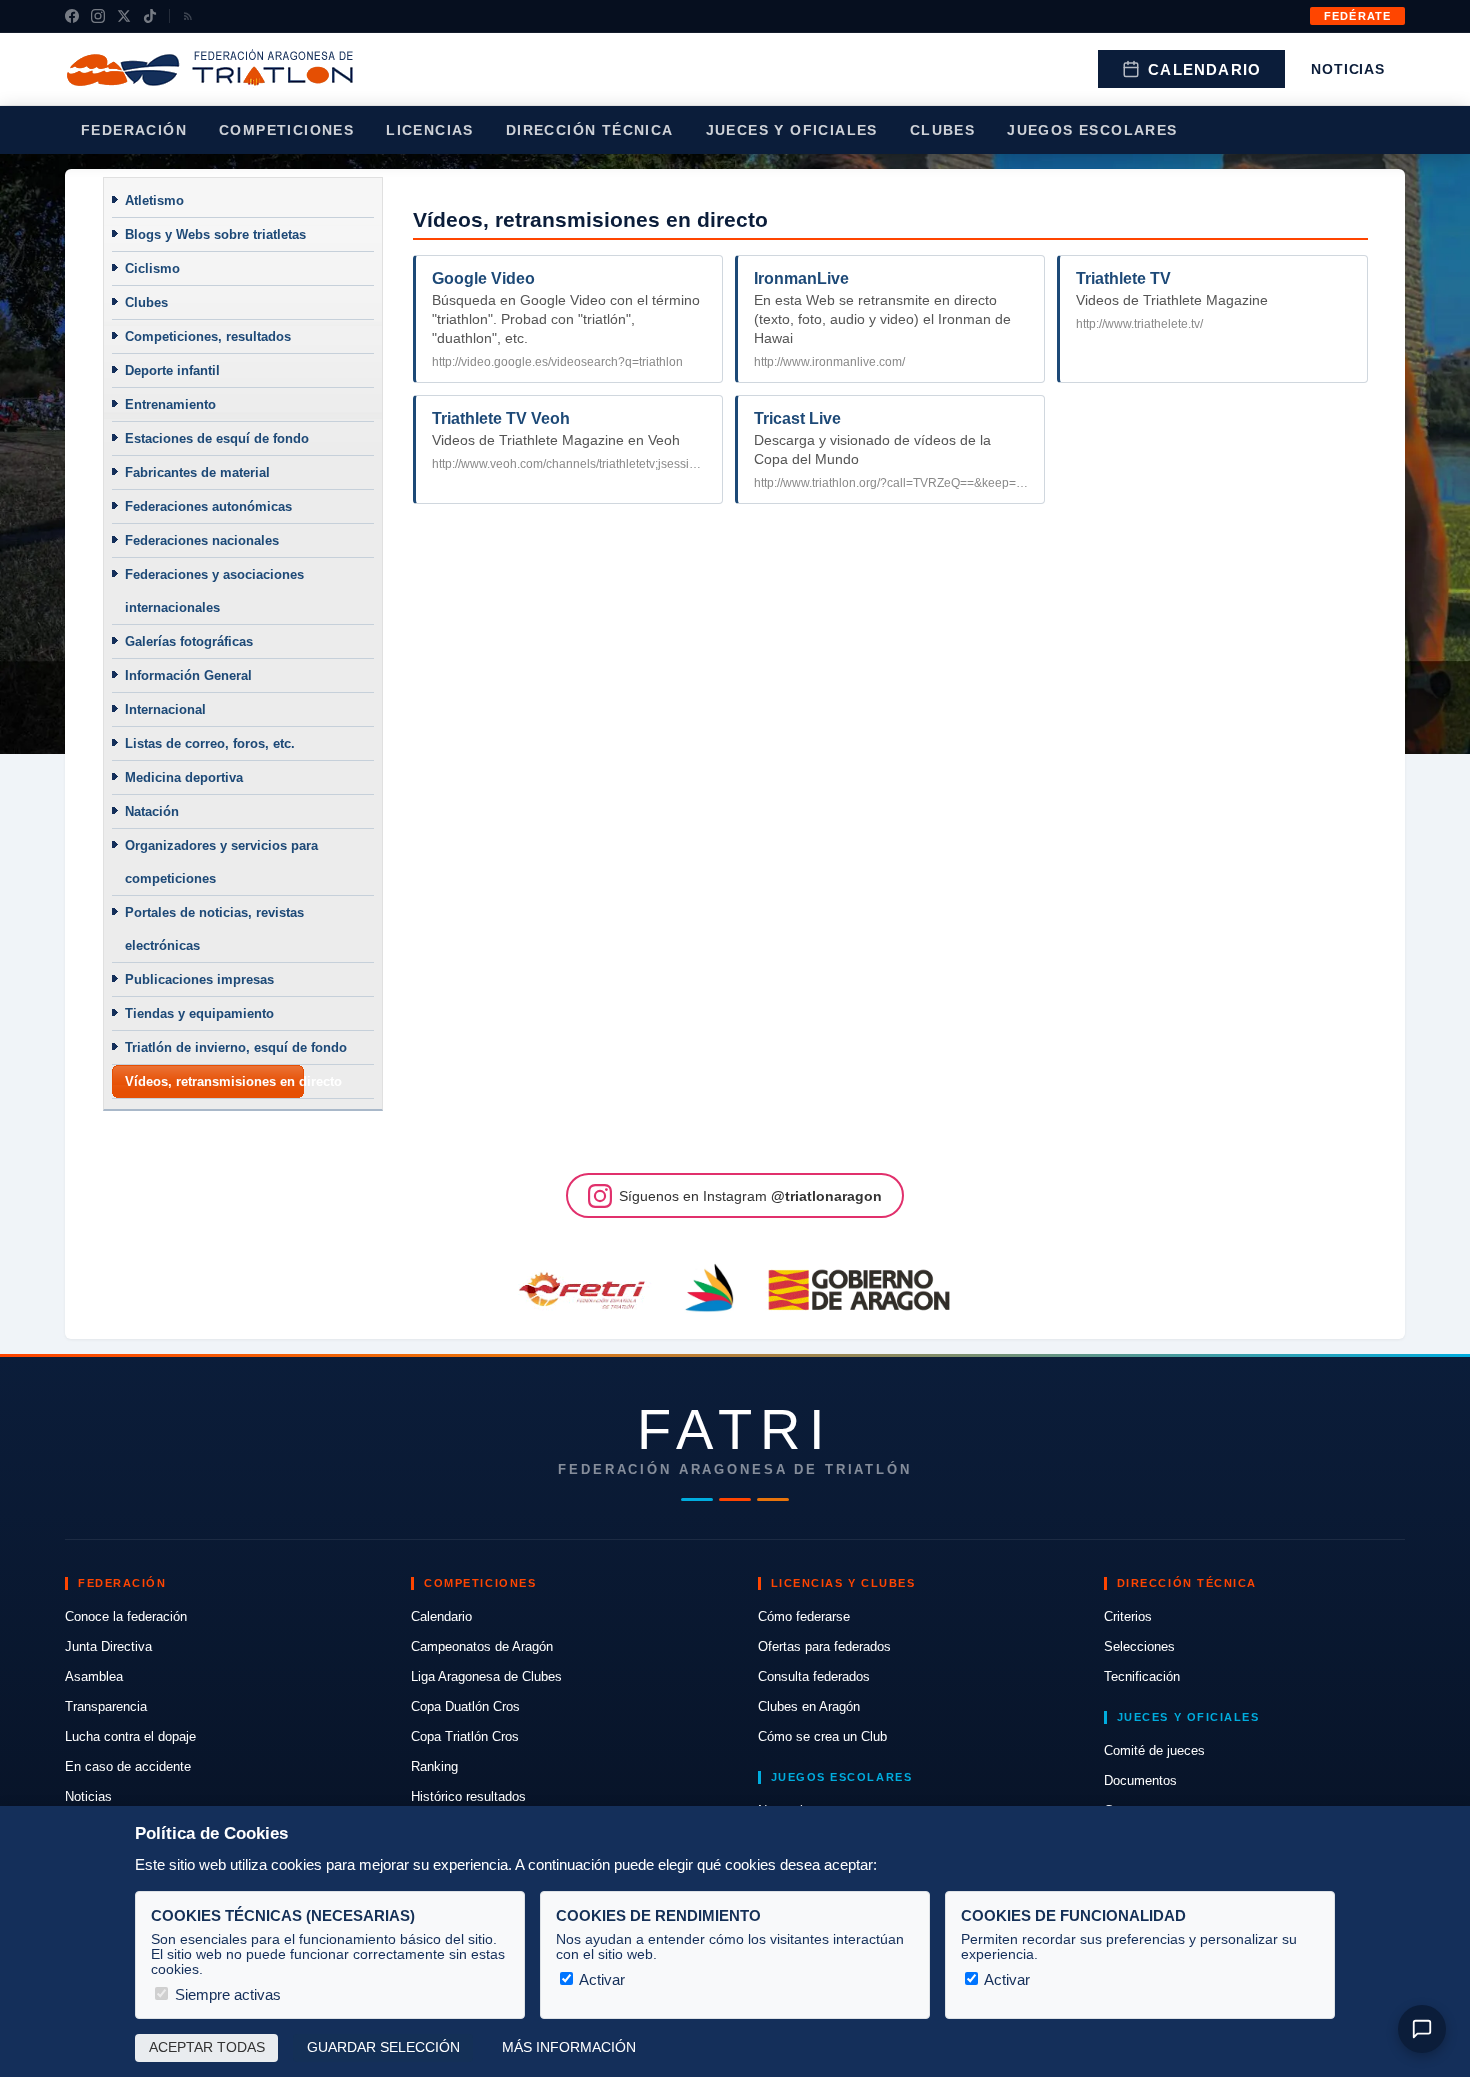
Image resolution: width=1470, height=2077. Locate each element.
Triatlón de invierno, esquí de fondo (236, 1047)
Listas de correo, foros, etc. (210, 743)
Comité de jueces (1154, 1750)
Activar (600, 1979)
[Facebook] (72, 16)
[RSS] (188, 16)
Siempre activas (226, 1994)
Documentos (1140, 1780)
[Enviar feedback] (1422, 2029)
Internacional (165, 709)
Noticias (1348, 69)
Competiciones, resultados (208, 336)
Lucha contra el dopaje (130, 1736)
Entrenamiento (170, 404)
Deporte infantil (172, 370)
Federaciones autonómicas (208, 506)
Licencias (430, 130)
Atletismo (154, 200)
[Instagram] (98, 16)
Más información (569, 2047)
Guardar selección (383, 2047)
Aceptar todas (207, 2047)
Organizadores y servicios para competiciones (221, 862)
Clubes (942, 130)
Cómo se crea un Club (822, 1736)
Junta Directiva (108, 1646)
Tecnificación (1142, 1676)
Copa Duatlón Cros (465, 1706)
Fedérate (1357, 16)
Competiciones (286, 130)
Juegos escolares (1092, 130)
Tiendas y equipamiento (199, 1013)
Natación (152, 811)
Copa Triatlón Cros (465, 1736)
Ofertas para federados (824, 1646)
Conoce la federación (126, 1616)
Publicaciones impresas (199, 979)
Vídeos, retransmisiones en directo (233, 1081)
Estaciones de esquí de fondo (217, 438)
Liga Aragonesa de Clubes (486, 1676)
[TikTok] (150, 16)
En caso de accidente (128, 1766)
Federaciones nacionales (202, 540)
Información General (188, 675)
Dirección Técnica (590, 130)
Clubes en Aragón (809, 1706)
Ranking (434, 1766)
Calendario (1204, 69)
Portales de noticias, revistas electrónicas (214, 929)
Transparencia (106, 1706)
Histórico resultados (468, 1796)
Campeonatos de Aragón (482, 1646)
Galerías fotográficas (189, 641)
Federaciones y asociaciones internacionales (214, 591)
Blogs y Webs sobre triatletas (215, 234)
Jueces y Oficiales (792, 130)
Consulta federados (814, 1676)
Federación (134, 130)
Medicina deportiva (184, 777)
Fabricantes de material (197, 472)
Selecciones (1139, 1646)
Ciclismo (152, 268)
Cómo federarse (804, 1616)
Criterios (1128, 1616)
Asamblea (94, 1676)
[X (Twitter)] (124, 16)
